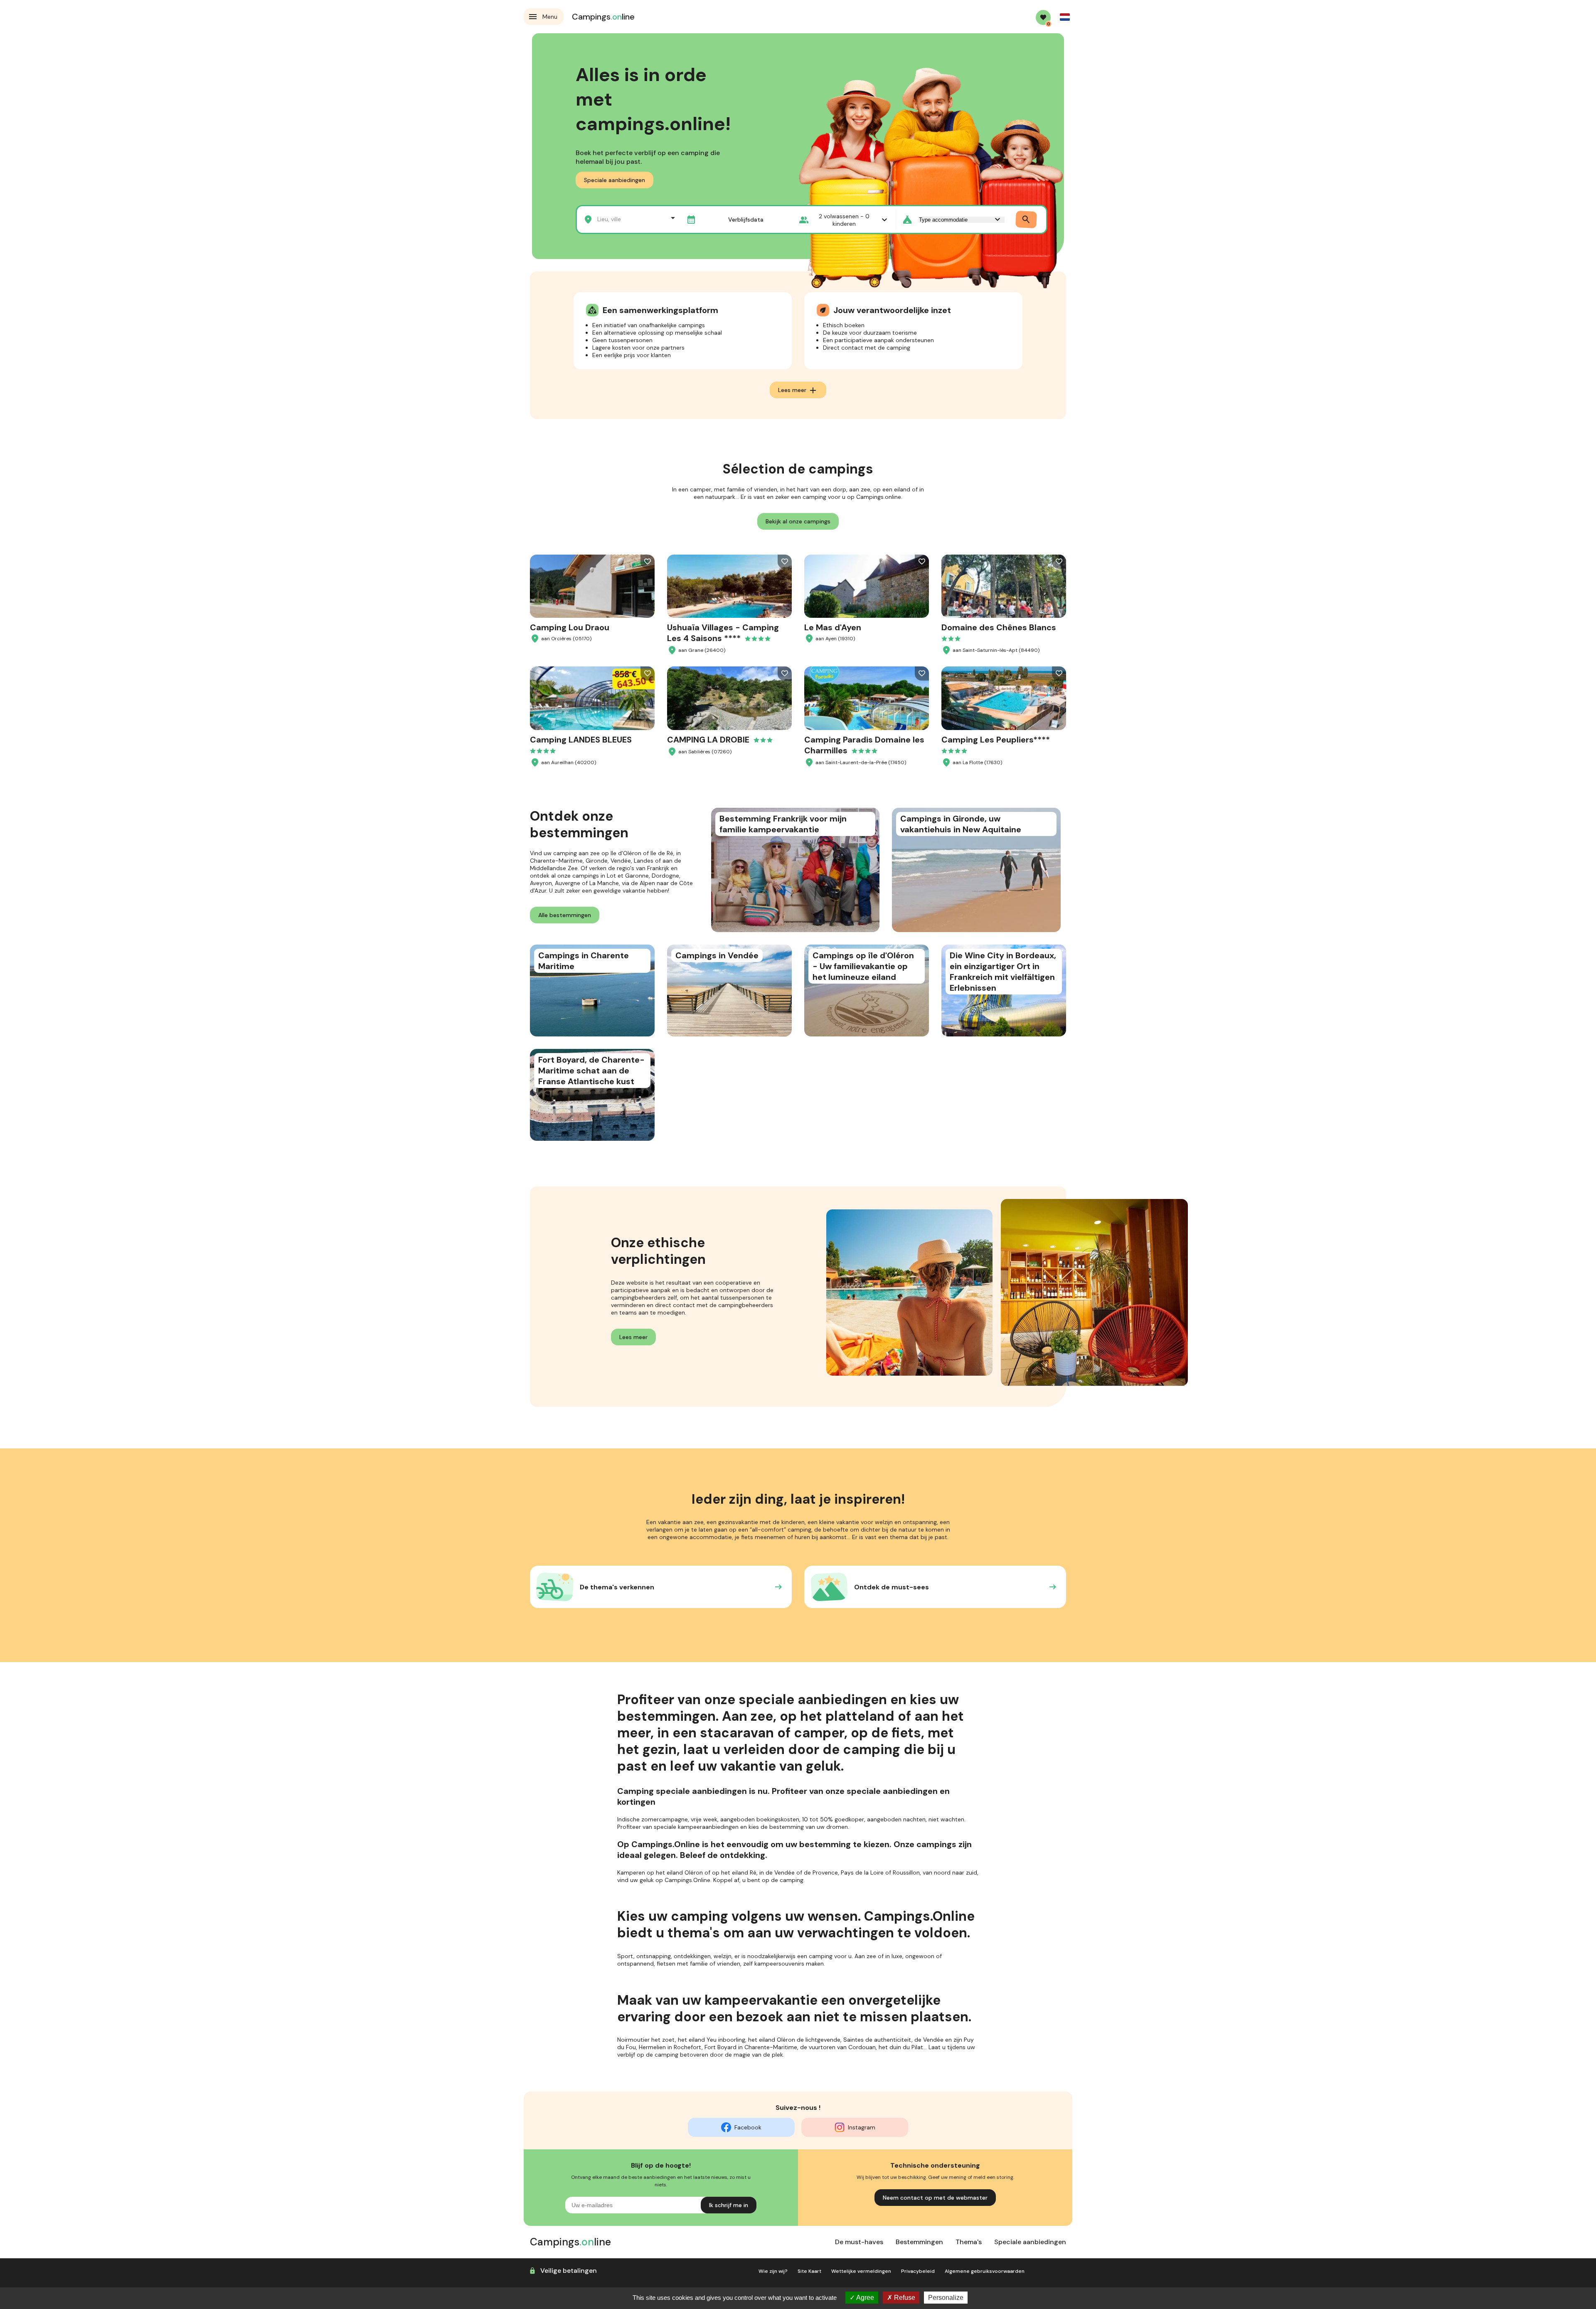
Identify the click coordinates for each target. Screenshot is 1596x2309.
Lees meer (798, 390)
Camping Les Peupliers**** (996, 740)
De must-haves (859, 2242)
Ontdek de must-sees (892, 1587)
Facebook (748, 2127)
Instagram (862, 2127)
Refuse (904, 2298)
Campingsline (603, 17)
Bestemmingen (919, 2242)
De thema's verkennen (617, 1587)
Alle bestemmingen (565, 915)
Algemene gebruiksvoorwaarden (985, 2271)
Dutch (1065, 17)
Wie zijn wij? (773, 2271)
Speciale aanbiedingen (615, 180)
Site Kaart (809, 2271)
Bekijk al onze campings (798, 521)
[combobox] (628, 218)
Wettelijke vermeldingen (861, 2271)
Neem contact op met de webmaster (935, 2198)
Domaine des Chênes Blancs (999, 627)
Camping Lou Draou (570, 627)
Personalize (946, 2298)
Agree (864, 2298)
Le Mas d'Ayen (833, 627)
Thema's (969, 2242)
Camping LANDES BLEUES (581, 740)
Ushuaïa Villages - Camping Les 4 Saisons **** (723, 633)
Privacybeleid (918, 2271)
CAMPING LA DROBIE (708, 740)
